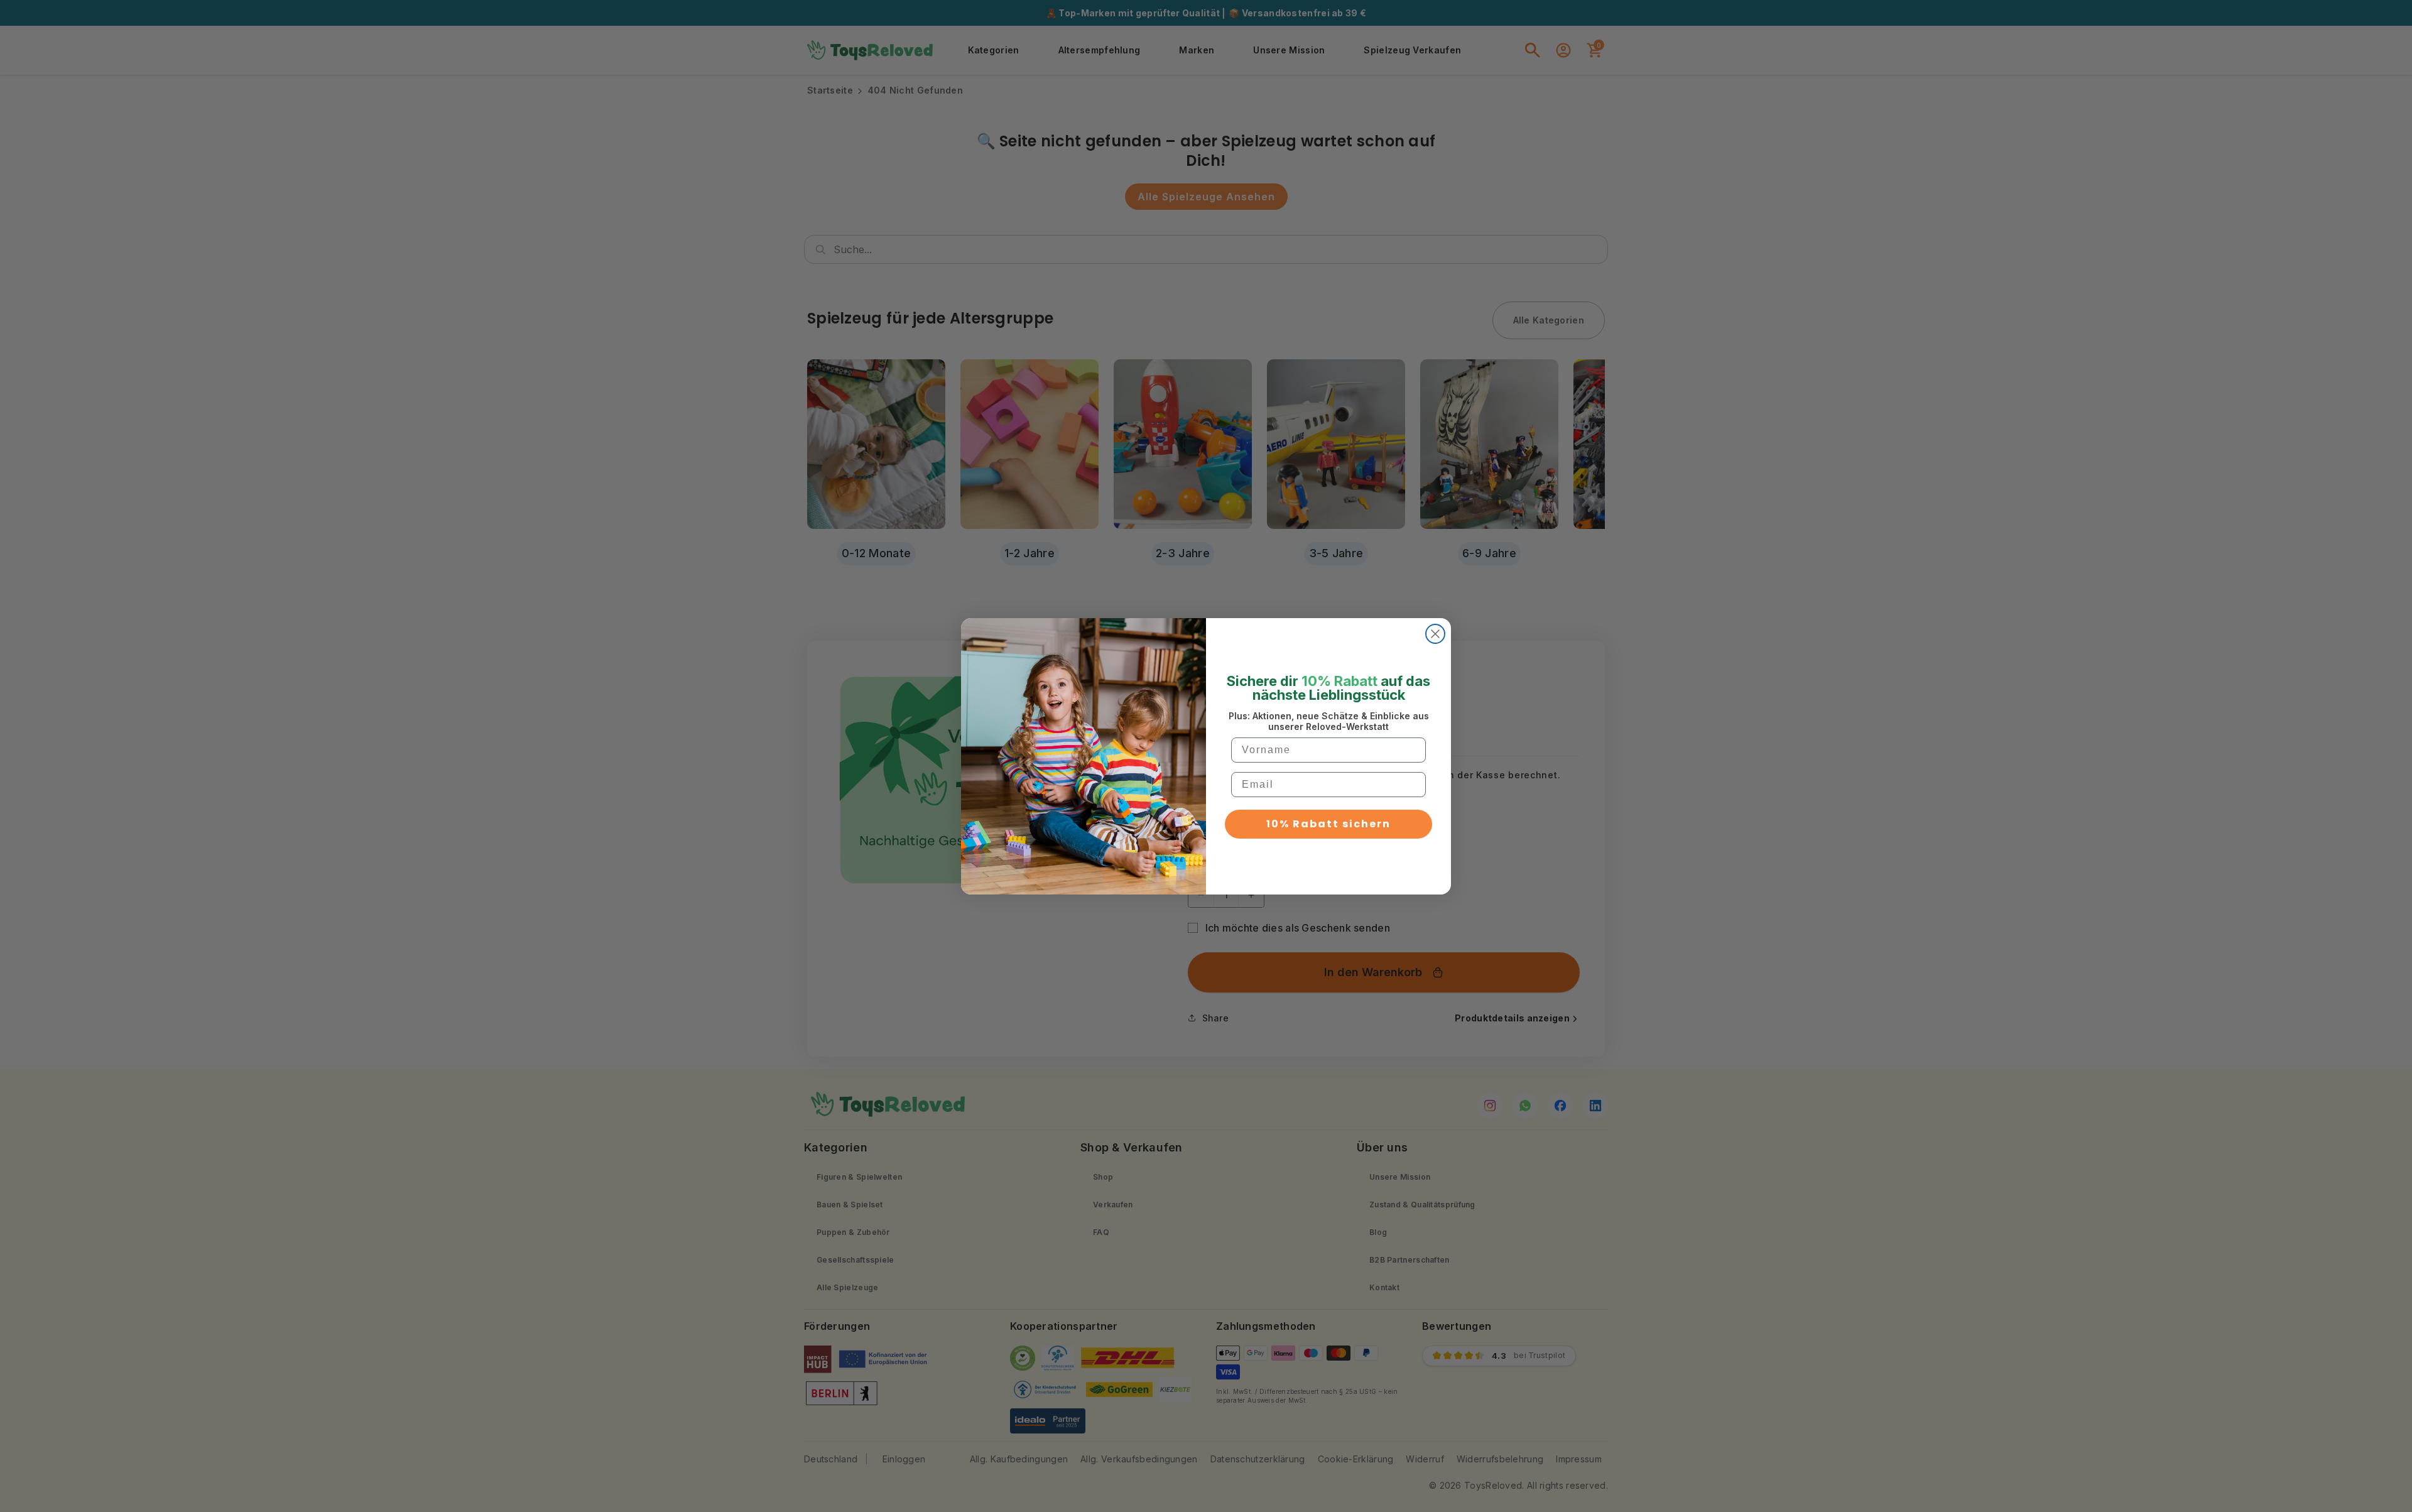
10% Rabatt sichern (1328, 824)
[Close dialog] (1435, 634)
